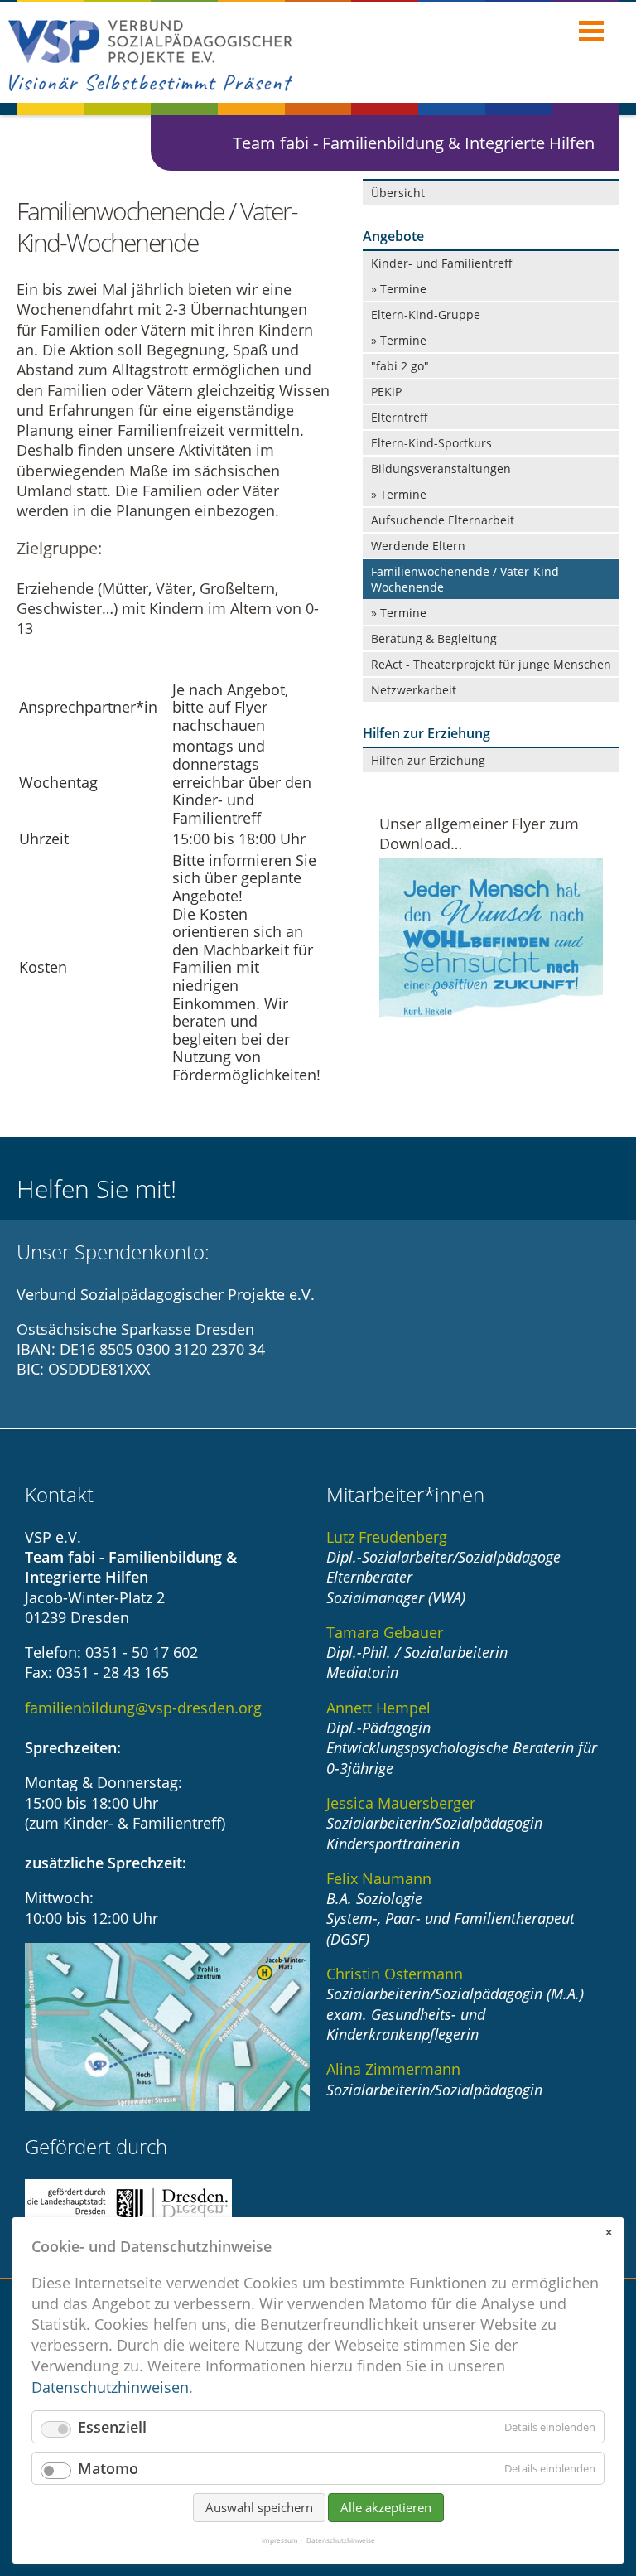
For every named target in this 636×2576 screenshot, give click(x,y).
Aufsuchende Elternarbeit (443, 520)
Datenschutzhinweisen (110, 2387)
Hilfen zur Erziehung (428, 760)
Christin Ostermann (395, 1974)
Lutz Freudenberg (387, 1537)
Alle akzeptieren (386, 2507)
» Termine (399, 289)
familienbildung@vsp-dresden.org (143, 1708)
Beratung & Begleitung (434, 638)
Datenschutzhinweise (341, 2540)
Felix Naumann (379, 1878)
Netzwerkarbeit (414, 690)
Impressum (280, 2540)
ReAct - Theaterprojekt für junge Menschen (491, 664)
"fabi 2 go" (400, 366)
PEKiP (386, 391)
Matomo (108, 2468)
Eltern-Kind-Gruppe (426, 314)
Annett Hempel (378, 1708)
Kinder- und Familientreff (442, 263)
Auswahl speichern (259, 2507)
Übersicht (398, 193)
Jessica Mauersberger (401, 1803)
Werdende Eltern (418, 546)
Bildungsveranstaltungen (441, 469)
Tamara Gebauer (385, 1632)
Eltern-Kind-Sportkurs (431, 443)
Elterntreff (400, 417)
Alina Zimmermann (393, 2069)
